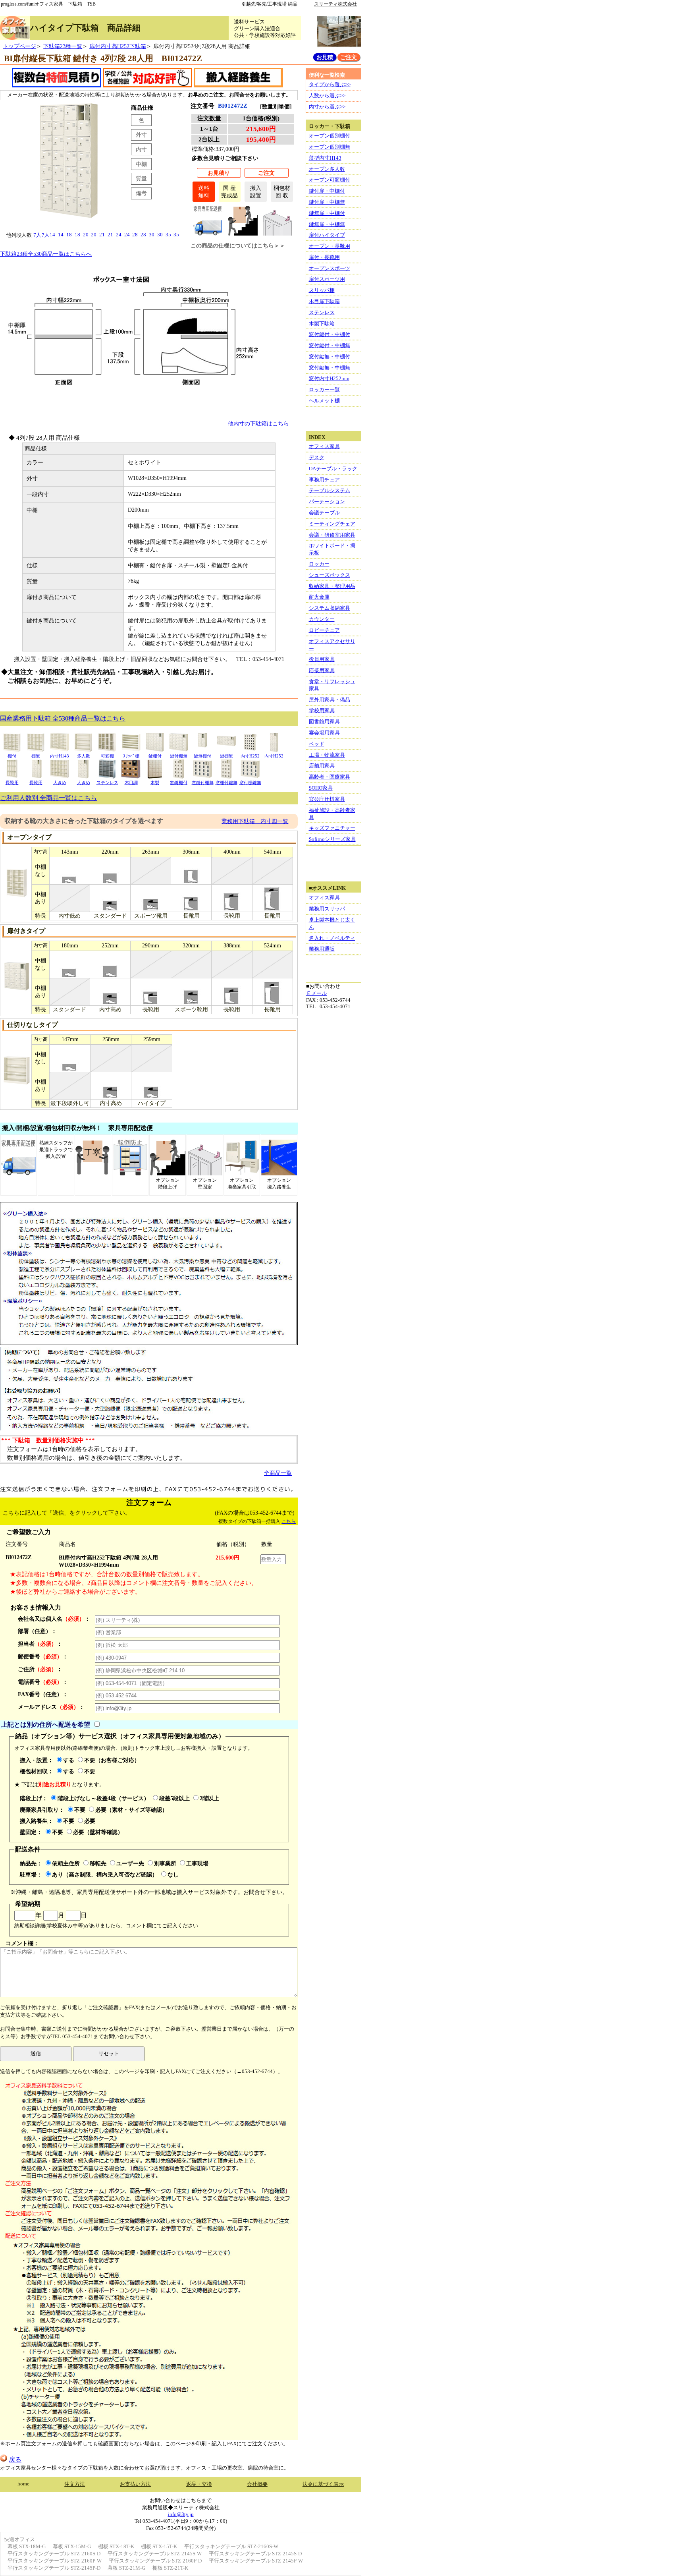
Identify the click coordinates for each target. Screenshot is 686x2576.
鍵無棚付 (202, 756)
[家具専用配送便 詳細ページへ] (208, 233)
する (69, 1760)
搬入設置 (256, 192)
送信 (36, 2053)
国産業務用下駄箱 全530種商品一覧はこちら (63, 718)
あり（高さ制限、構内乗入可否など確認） (105, 1875)
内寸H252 (250, 756)
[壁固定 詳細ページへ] (277, 233)
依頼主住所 (66, 1863)
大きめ (60, 783)
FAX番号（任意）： (43, 1694)
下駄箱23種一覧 (63, 46)
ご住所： (40, 1669)
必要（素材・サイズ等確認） (131, 1810)
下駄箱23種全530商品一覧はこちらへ (46, 254)
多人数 (84, 756)
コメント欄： (22, 1943)
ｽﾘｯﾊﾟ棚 (131, 756)
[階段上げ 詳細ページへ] (243, 233)
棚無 (36, 756)
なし (173, 1875)
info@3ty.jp (181, 2514)
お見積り (219, 173)
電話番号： (43, 1682)
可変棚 (107, 756)
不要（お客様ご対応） (112, 1760)
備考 (141, 193)
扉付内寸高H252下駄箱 (118, 46)
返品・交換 (199, 2484)
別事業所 (165, 1863)
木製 (155, 783)
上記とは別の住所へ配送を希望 (46, 1725)
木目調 (131, 783)
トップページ (19, 46)
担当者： (40, 1644)
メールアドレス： (51, 1707)
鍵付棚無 (179, 756)
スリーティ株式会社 (335, 4)
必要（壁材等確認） (98, 1832)
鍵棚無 (226, 756)
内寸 (141, 149)
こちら (289, 1521)
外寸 (141, 135)
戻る (15, 2459)
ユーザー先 (130, 1863)
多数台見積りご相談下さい (225, 158)
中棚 (141, 164)
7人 (37, 235)
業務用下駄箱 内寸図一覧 (255, 821)
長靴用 (12, 783)
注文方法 (75, 2484)
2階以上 (209, 1798)
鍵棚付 (155, 756)
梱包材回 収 (282, 192)
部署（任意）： (37, 1631)
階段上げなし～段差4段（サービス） (103, 1798)
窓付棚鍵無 (250, 783)
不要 (90, 1771)
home (23, 2484)
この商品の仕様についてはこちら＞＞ (238, 245)
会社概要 (257, 2484)
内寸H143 (60, 756)
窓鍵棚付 (179, 783)
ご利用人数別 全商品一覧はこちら (48, 798)
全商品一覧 (278, 1473)
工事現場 (197, 1863)
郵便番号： (43, 1656)
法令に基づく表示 (323, 2484)
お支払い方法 (135, 2484)
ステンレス (107, 783)
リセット (109, 2053)
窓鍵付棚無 (203, 783)
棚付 (12, 756)
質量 (141, 178)
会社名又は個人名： (54, 1619)
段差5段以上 (174, 1798)
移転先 (98, 1863)
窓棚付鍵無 (226, 783)
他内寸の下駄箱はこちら (258, 423)
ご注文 (266, 173)
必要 (90, 1821)
